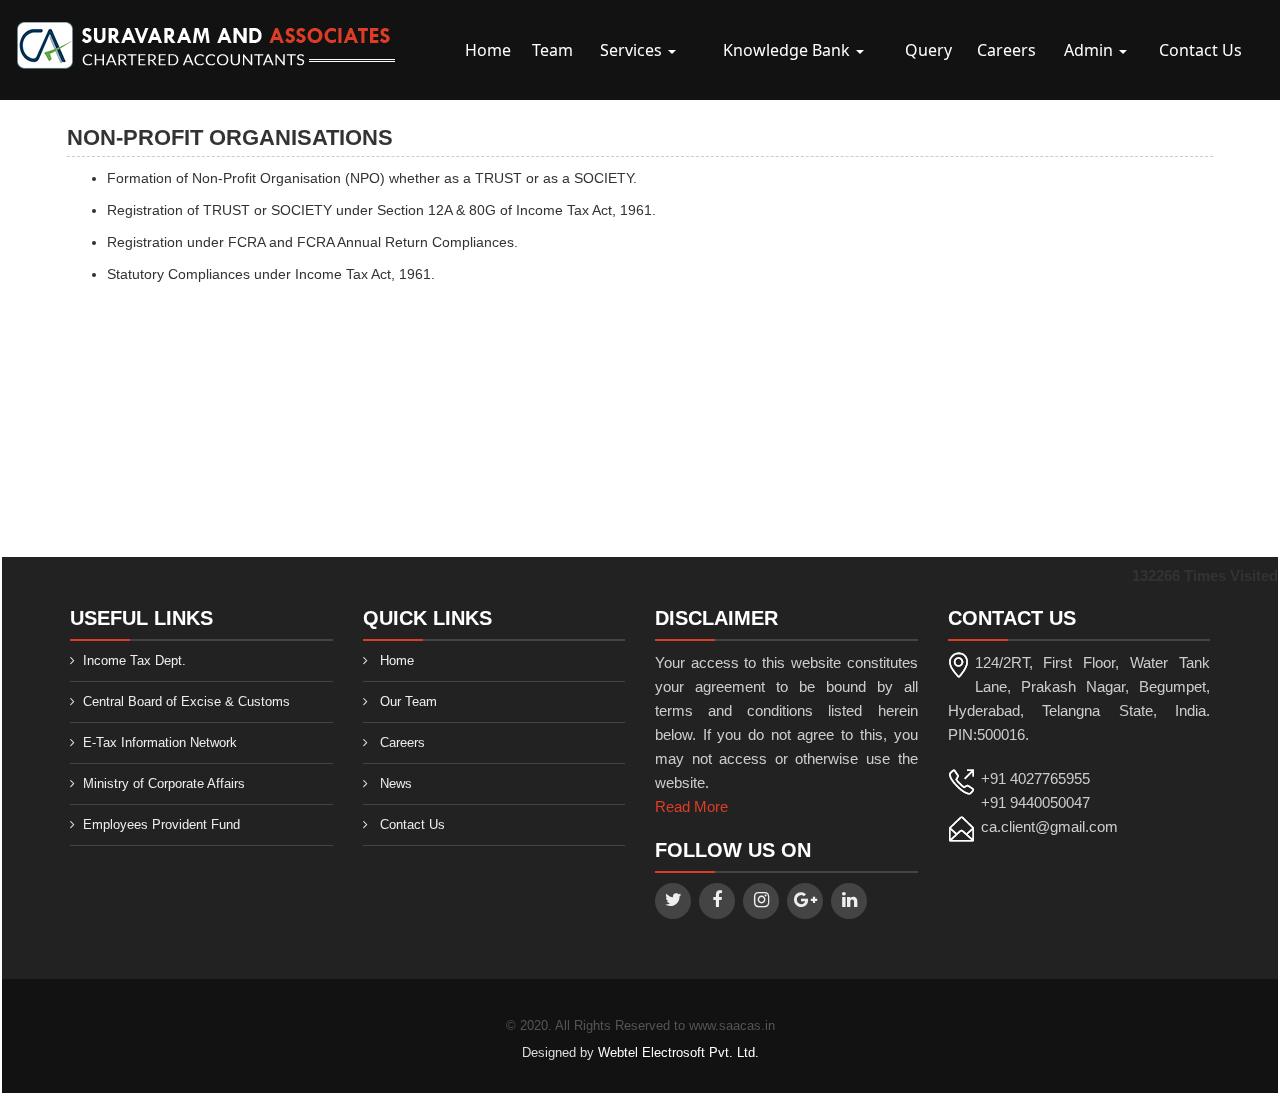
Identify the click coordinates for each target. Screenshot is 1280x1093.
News (396, 783)
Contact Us (1200, 50)
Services (633, 50)
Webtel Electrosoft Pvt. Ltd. (678, 1052)
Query (928, 50)
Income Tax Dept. (134, 660)
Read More (691, 806)
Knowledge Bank (788, 50)
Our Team (408, 701)
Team (552, 50)
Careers (1006, 50)
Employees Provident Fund (161, 824)
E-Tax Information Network (160, 742)
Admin (1090, 50)
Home (488, 50)
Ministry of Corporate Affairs (164, 783)
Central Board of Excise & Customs (186, 701)
